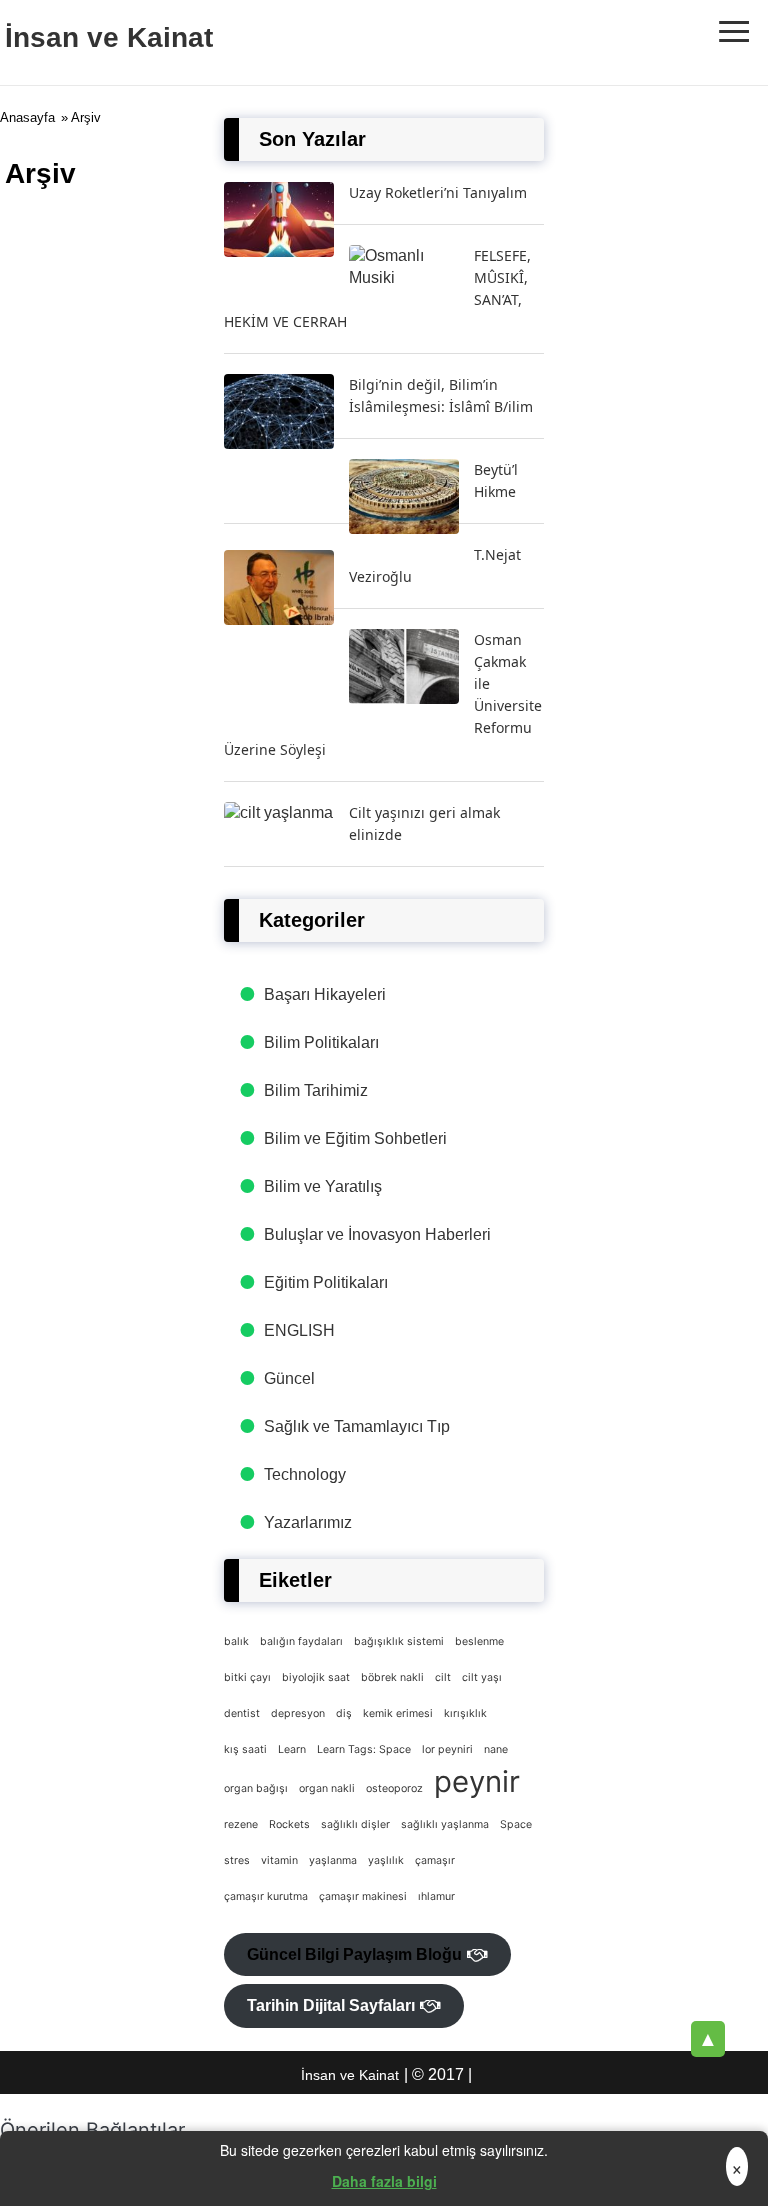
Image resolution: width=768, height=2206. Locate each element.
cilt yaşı (482, 1677)
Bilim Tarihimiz (316, 1090)
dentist (242, 1713)
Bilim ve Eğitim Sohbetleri (355, 1138)
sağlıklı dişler (355, 1824)
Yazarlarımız (308, 1522)
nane (496, 1749)
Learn (292, 1749)
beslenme (479, 1641)
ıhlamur (436, 1896)
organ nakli (327, 1788)
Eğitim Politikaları (326, 1282)
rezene (241, 1824)
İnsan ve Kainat (109, 37)
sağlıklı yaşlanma (445, 1824)
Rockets (289, 1824)
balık (236, 1641)
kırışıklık (465, 1713)
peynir (477, 1782)
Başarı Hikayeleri (325, 994)
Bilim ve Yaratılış (323, 1186)
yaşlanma (333, 1860)
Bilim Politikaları (321, 1042)
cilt (443, 1677)
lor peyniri (447, 1749)
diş (344, 1713)
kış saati (245, 1749)
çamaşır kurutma (266, 1896)
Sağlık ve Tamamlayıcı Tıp (357, 1426)
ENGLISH (299, 1330)
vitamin (279, 1860)
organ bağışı (256, 1788)
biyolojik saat (316, 1677)
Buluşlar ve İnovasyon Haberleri (377, 1234)
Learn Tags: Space (364, 1749)
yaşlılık (386, 1860)
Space (516, 1824)
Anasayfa (27, 117)
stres (237, 1860)
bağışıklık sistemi (399, 1641)
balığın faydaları (301, 1641)
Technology (305, 1474)
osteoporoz (394, 1788)
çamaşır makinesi (363, 1896)
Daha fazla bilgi (384, 2181)
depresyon (298, 1713)
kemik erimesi (398, 1713)
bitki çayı (247, 1677)
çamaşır (435, 1860)
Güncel (289, 1378)
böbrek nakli (392, 1677)
